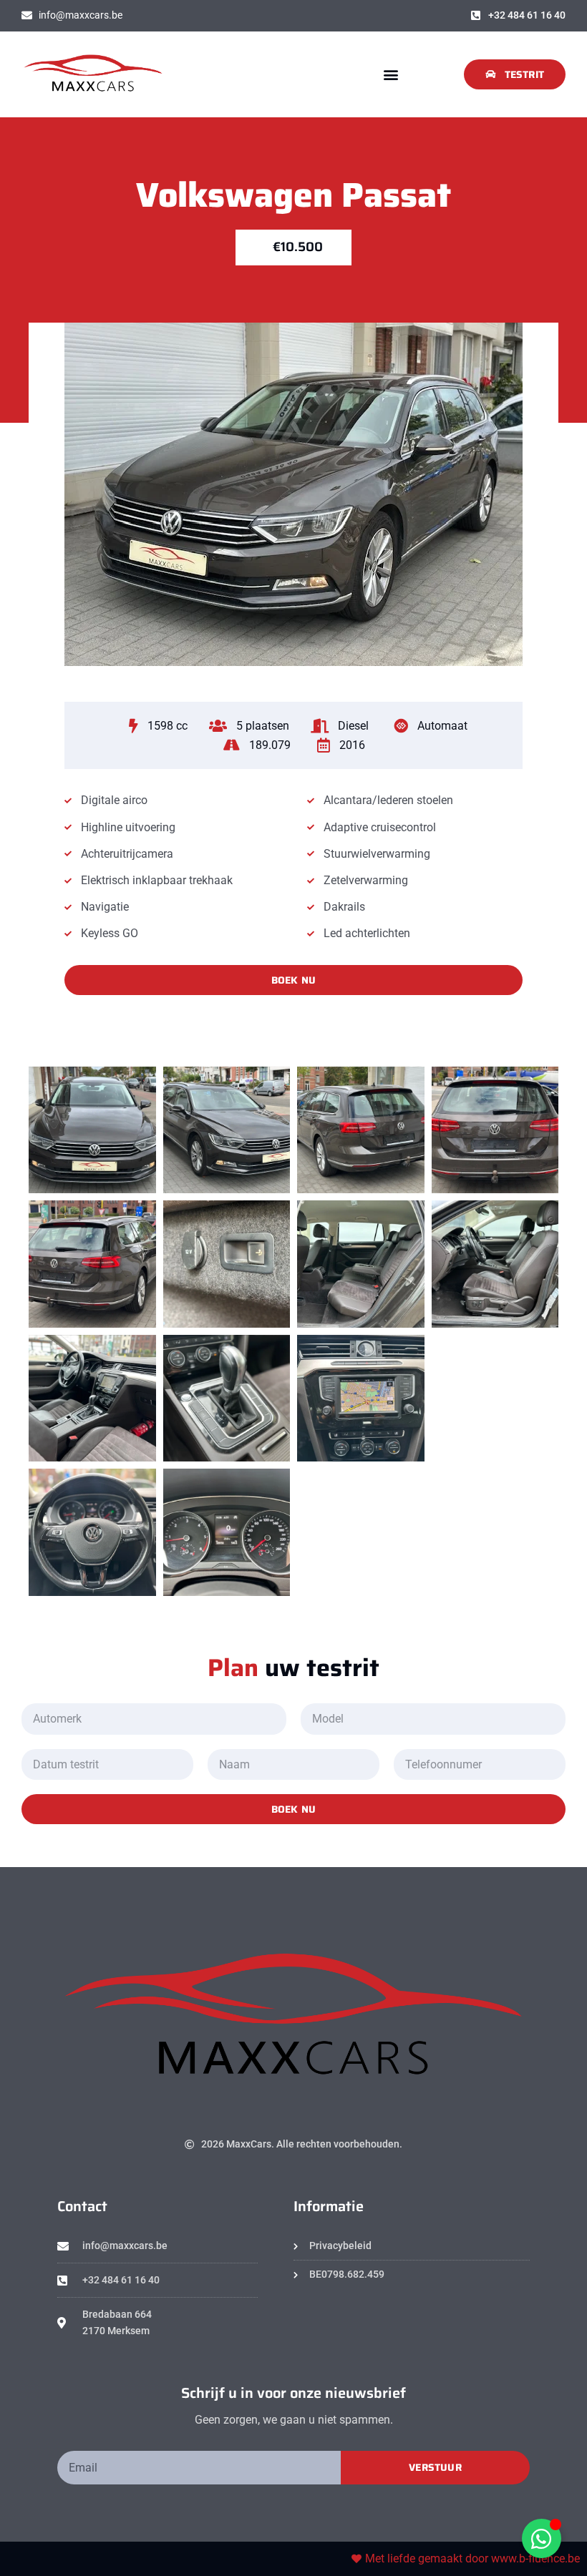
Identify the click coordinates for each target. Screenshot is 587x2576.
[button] (390, 74)
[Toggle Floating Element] (542, 2538)
